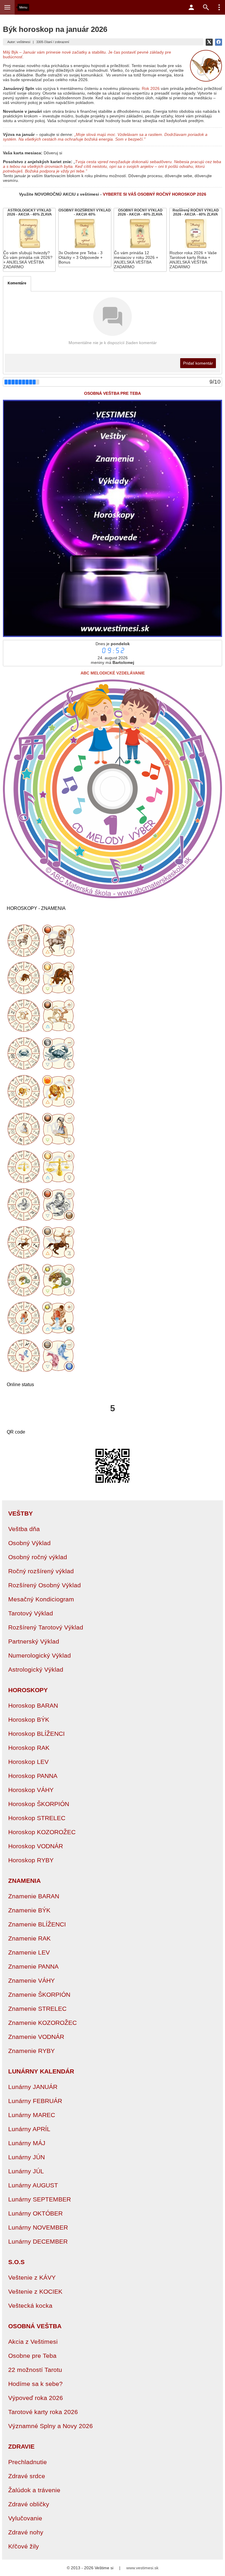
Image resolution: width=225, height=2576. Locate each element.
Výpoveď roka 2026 (36, 2398)
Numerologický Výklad (40, 1655)
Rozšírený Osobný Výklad (45, 1585)
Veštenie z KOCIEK (35, 2291)
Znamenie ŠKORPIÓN (39, 1995)
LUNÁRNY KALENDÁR (41, 2071)
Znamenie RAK (29, 1938)
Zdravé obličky (29, 2504)
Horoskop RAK (29, 1748)
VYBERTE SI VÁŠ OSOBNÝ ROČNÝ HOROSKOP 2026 (155, 194)
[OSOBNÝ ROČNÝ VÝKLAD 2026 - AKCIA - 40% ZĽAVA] (140, 240)
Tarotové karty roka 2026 (43, 2412)
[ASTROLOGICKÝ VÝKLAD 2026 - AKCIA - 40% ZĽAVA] (29, 240)
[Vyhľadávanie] (206, 7)
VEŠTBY (21, 1513)
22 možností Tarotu (35, 2370)
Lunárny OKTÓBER (35, 2213)
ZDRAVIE (21, 2446)
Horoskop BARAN (33, 1705)
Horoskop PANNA (33, 1776)
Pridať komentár (198, 363)
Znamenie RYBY (31, 2051)
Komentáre (17, 283)
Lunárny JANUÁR (33, 2087)
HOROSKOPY (28, 1690)
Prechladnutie (28, 2462)
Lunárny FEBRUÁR (35, 2101)
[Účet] (191, 7)
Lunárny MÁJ (27, 2143)
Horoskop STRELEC (37, 1818)
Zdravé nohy (26, 2532)
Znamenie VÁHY (31, 1980)
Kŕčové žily (24, 2546)
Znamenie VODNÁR (36, 2037)
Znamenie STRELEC (37, 2009)
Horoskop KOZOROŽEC (42, 1832)
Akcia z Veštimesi (33, 2342)
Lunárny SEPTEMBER (40, 2199)
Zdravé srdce (27, 2476)
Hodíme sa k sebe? (35, 2384)
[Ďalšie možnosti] (219, 7)
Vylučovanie (25, 2518)
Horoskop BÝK (29, 1720)
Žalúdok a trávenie (34, 2490)
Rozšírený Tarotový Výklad (46, 1627)
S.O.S (16, 2262)
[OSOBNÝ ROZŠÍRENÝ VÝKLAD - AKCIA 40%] (85, 238)
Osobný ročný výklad (38, 1557)
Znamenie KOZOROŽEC (42, 2023)
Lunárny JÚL (26, 2171)
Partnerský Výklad (34, 1641)
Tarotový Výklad (31, 1613)
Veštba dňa (24, 1529)
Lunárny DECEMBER (38, 2241)
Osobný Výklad (29, 1543)
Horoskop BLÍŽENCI (36, 1734)
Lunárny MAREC (32, 2115)
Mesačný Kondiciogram (41, 1599)
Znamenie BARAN (34, 1896)
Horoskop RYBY (31, 1860)
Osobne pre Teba (32, 2356)
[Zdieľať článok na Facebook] (219, 42)
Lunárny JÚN (27, 2157)
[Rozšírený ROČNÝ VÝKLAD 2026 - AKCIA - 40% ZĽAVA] (196, 240)
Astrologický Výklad (36, 1669)
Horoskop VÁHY (31, 1790)
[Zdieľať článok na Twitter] (209, 42)
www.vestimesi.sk (142, 2568)
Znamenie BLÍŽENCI (37, 1924)
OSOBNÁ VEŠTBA (35, 2326)
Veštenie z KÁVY (32, 2277)
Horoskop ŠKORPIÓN (39, 1804)
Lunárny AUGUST (33, 2185)
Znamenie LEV (29, 1952)
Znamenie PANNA (33, 1966)
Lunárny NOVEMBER (38, 2227)
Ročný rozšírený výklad (41, 1571)
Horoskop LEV (28, 1762)
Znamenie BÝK (29, 1910)
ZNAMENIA (24, 1881)
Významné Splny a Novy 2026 (51, 2426)
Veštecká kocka (30, 2306)
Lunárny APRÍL (29, 2129)
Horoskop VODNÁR (36, 1846)
